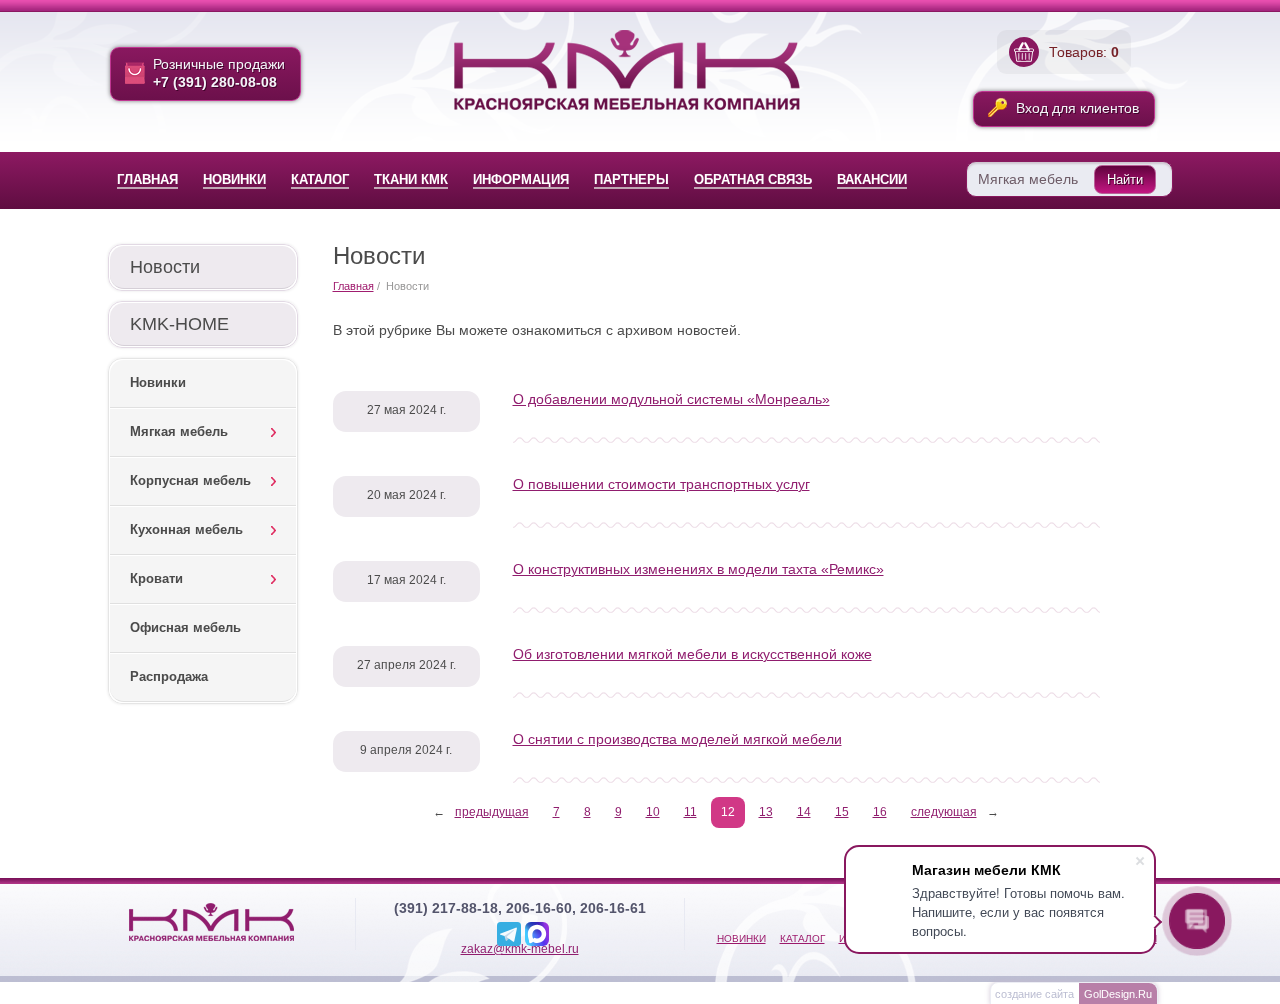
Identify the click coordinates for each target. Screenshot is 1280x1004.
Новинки (158, 382)
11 (690, 812)
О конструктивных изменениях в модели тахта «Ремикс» (698, 569)
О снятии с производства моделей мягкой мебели (677, 739)
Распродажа (169, 676)
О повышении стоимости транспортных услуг (661, 484)
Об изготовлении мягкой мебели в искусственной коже (692, 654)
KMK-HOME (179, 324)
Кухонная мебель (186, 529)
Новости (165, 267)
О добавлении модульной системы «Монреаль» (671, 399)
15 (842, 812)
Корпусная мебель (190, 480)
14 (804, 812)
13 (766, 812)
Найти (1125, 179)
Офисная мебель (185, 627)
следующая (944, 812)
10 (653, 812)
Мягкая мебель (179, 431)
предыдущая (492, 812)
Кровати (156, 578)
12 (728, 812)
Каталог (802, 938)
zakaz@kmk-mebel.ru (520, 949)
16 (880, 812)
